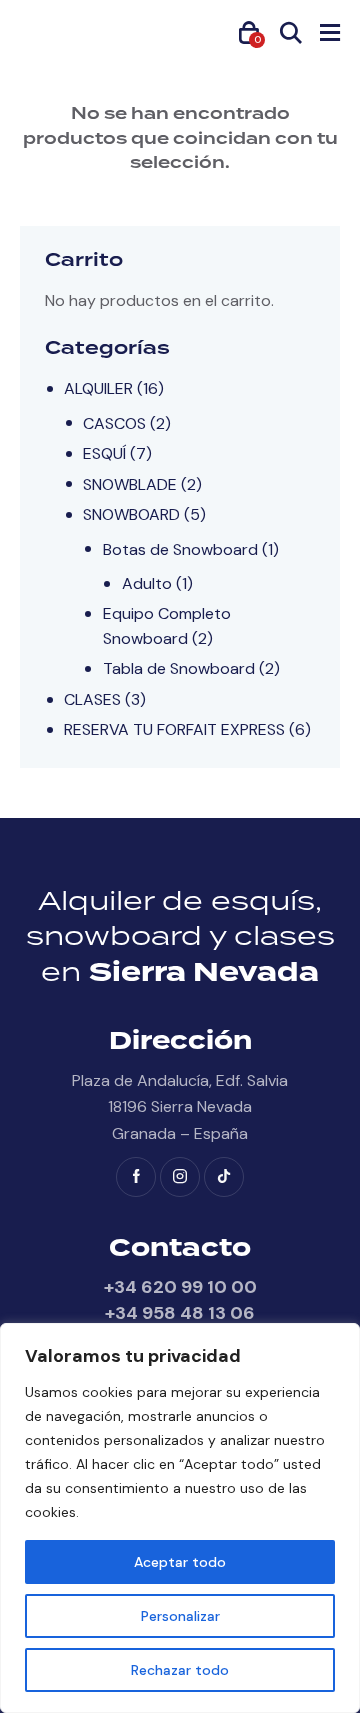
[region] (180, 1518)
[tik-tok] (224, 1177)
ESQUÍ (104, 453)
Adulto (147, 583)
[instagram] (180, 1177)
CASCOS (114, 423)
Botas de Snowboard (180, 549)
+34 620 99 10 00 (180, 1287)
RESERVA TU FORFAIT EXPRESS (174, 729)
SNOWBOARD (131, 514)
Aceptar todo (180, 1562)
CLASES (92, 699)
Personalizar (180, 1616)
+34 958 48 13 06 (180, 1313)
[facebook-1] (136, 1177)
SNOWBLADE (130, 484)
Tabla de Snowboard (179, 668)
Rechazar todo (180, 1670)
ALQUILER (98, 388)
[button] (330, 32)
